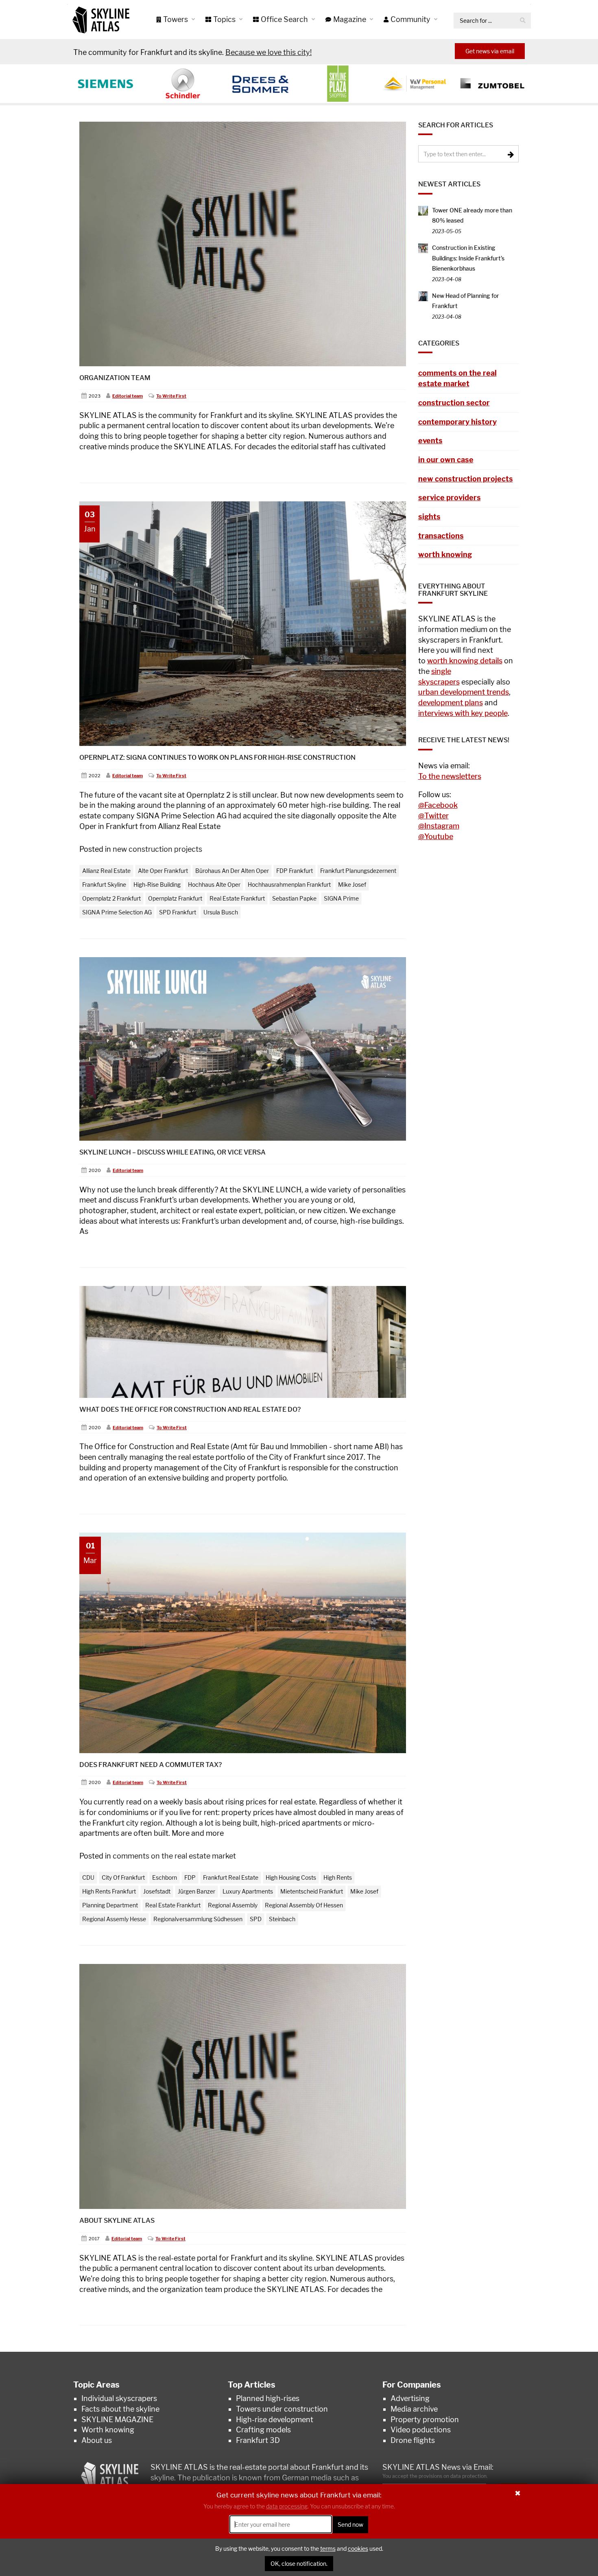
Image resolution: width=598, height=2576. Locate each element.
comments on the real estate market (174, 1856)
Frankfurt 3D (258, 2440)
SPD (256, 1919)
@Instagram (439, 826)
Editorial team (128, 396)
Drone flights (413, 2440)
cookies (358, 2549)
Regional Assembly (233, 1905)
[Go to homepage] (101, 20)
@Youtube (436, 836)
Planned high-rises (268, 2398)
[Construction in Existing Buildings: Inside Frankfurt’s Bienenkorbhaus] (423, 248)
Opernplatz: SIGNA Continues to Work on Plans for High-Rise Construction (217, 758)
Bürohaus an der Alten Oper (232, 871)
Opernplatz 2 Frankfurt (111, 898)
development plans (451, 703)
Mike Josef (352, 885)
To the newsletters (450, 776)
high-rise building (157, 885)
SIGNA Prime (341, 898)
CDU (88, 1877)
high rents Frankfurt (109, 1891)
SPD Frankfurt (178, 912)
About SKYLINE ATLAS (117, 2221)
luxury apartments (248, 1891)
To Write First (171, 396)
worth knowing (445, 554)
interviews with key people (463, 713)
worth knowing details (465, 661)
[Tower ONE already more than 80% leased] (423, 210)
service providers (450, 497)
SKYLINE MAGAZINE (117, 2420)
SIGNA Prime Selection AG (117, 912)
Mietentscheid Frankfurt (312, 1891)
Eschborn (165, 1877)
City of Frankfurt (123, 1877)
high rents (338, 1877)
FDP (190, 1877)
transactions (441, 536)
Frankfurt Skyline (104, 885)
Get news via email (490, 51)
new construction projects (157, 849)
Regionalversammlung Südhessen (198, 1919)
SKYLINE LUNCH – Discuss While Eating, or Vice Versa (172, 1152)
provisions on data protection (453, 2476)
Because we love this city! (268, 52)
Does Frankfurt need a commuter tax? (151, 1765)
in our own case (446, 460)
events (430, 441)
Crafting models (263, 2430)
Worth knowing (108, 2430)
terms (328, 2549)
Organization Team (115, 378)
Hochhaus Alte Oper (214, 885)
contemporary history (457, 422)
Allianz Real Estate (106, 871)
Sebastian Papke (294, 898)
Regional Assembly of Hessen (304, 1905)
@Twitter (433, 816)
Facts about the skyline (120, 2409)
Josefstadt (157, 1891)
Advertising (410, 2398)
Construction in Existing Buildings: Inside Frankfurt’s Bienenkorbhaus (468, 258)
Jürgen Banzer (196, 1891)
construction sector (454, 403)
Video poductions (421, 2430)
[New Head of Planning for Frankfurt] (423, 296)
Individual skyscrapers (119, 2398)
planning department (110, 1905)
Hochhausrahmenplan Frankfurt (289, 885)
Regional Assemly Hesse (114, 1919)
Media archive (414, 2409)
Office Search (285, 19)
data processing (287, 2507)
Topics (225, 19)
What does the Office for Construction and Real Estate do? (190, 1409)
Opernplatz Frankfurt (175, 898)
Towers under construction (282, 2409)
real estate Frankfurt (237, 898)
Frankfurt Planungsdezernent (358, 871)
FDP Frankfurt (295, 871)
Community (411, 19)
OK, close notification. (299, 2564)
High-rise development (275, 2420)
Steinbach (282, 1919)
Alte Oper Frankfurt (163, 871)
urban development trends (464, 692)
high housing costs (291, 1877)
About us (97, 2440)
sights (429, 517)
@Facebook (438, 805)
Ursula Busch (221, 912)
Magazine (350, 19)
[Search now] (523, 21)
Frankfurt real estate (231, 1877)
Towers (176, 19)
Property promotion (425, 2420)
